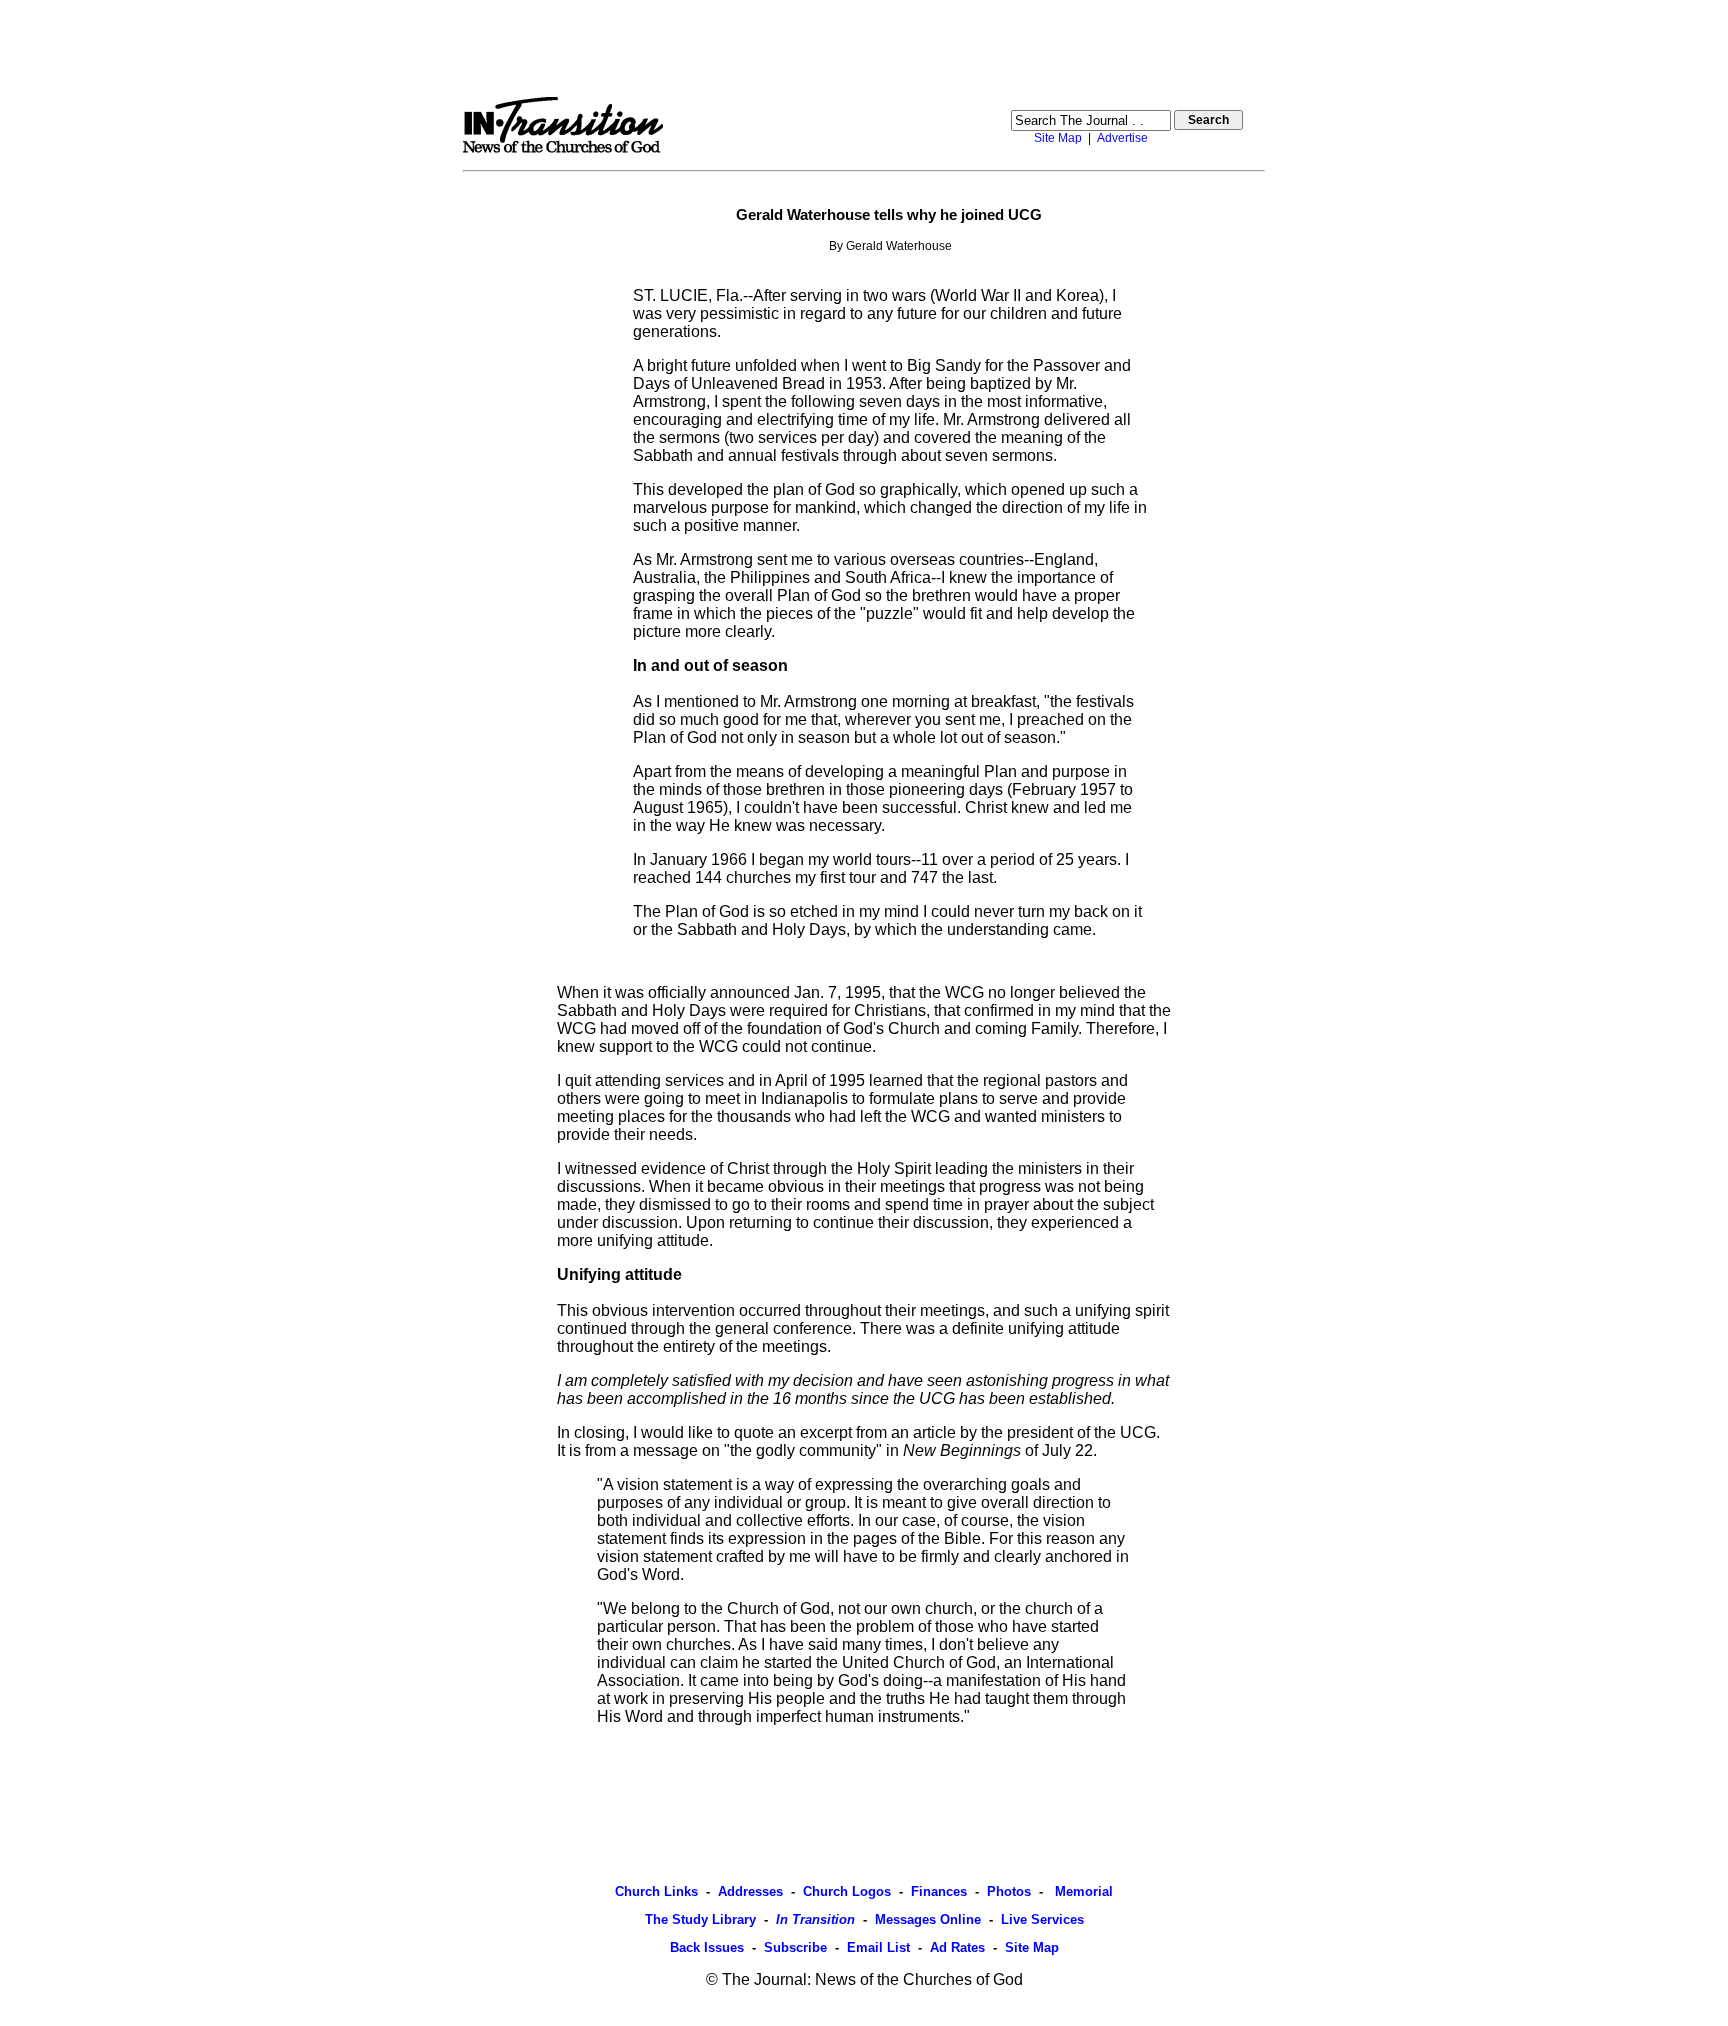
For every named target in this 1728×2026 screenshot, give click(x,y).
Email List (878, 1947)
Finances (939, 1891)
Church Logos (847, 1891)
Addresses (750, 1891)
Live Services (1042, 1919)
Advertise (1122, 138)
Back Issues (707, 1947)
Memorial (1082, 1891)
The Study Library (700, 1919)
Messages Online (928, 1919)
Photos (1009, 1891)
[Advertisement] (864, 48)
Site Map (1058, 138)
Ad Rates (957, 1947)
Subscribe (795, 1947)
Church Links (656, 1891)
